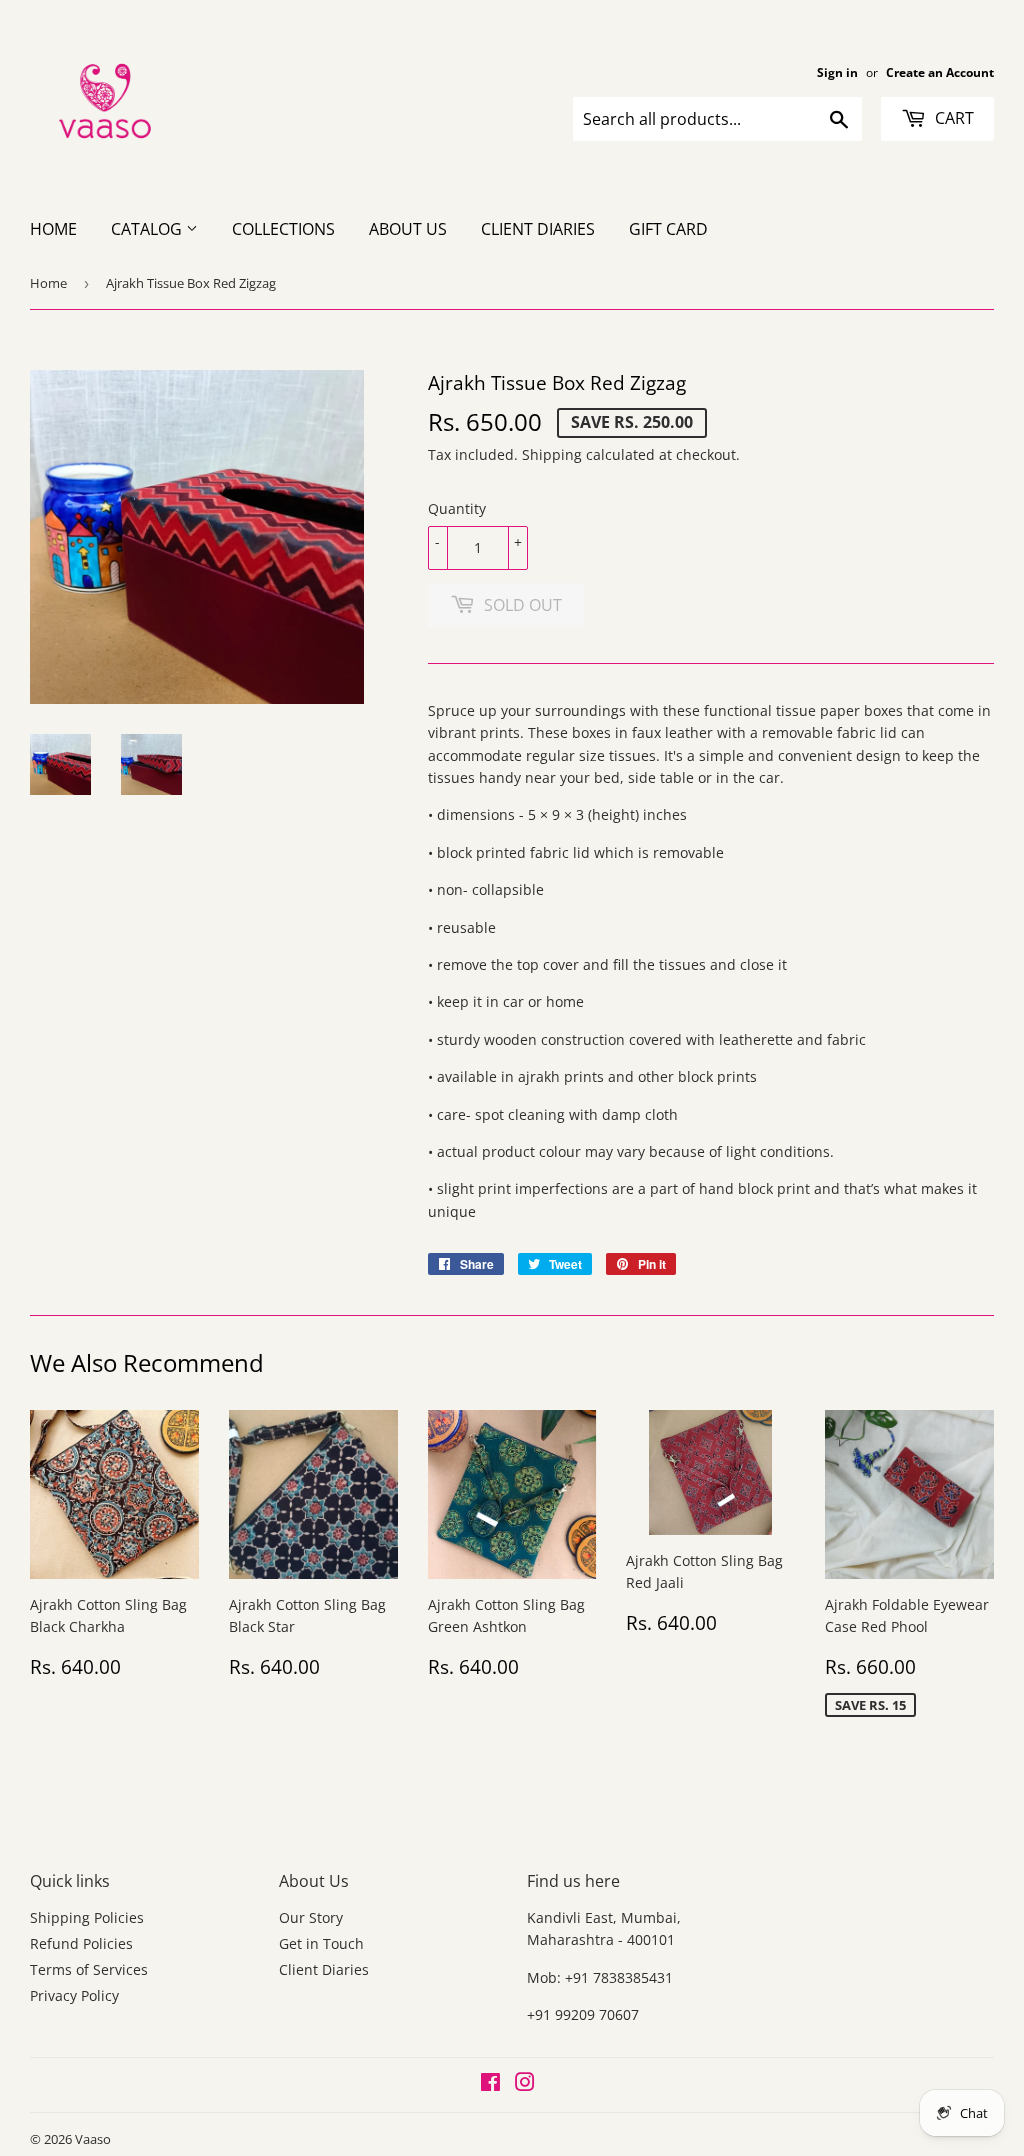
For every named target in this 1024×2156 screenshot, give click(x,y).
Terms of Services (89, 1969)
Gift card (668, 229)
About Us (408, 229)
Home (53, 229)
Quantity (457, 508)
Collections (283, 229)
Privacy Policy (74, 1995)
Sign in (837, 72)
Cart (952, 118)
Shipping (552, 454)
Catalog (148, 229)
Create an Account (940, 72)
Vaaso (93, 2139)
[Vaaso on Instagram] (525, 2084)
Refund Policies (81, 1943)
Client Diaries (538, 229)
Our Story (311, 1917)
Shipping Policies (87, 1917)
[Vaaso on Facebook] (490, 2084)
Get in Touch (321, 1943)
